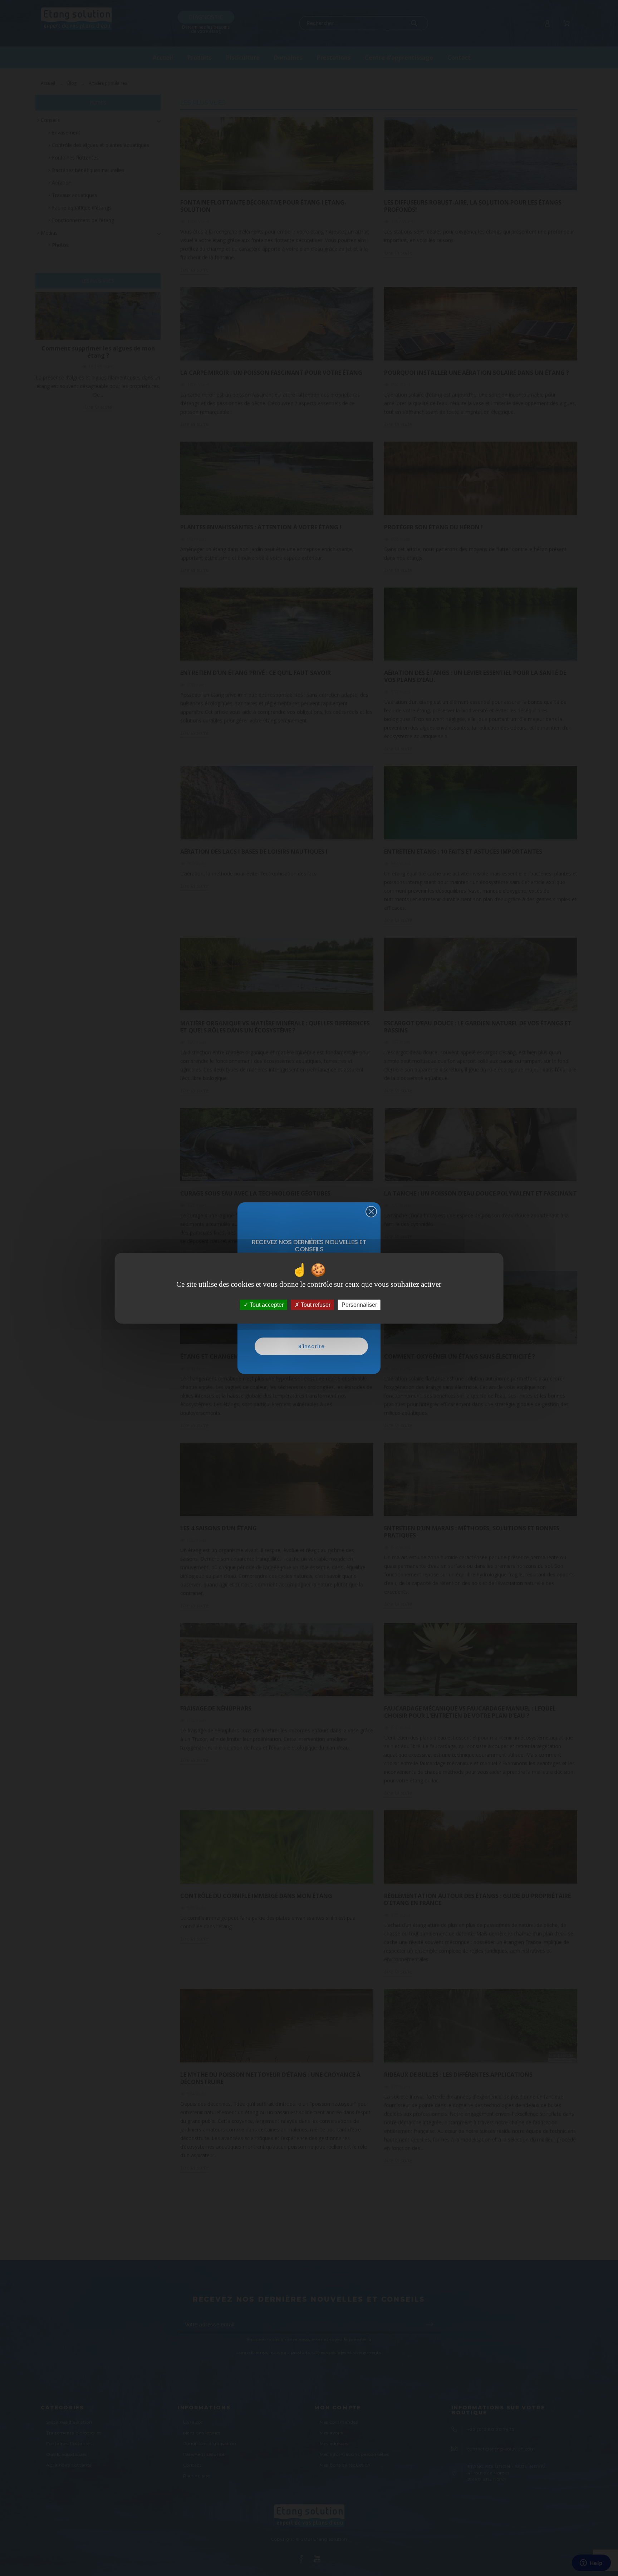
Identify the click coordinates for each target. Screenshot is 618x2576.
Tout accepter (266, 1304)
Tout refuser (315, 1304)
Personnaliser (359, 1304)
